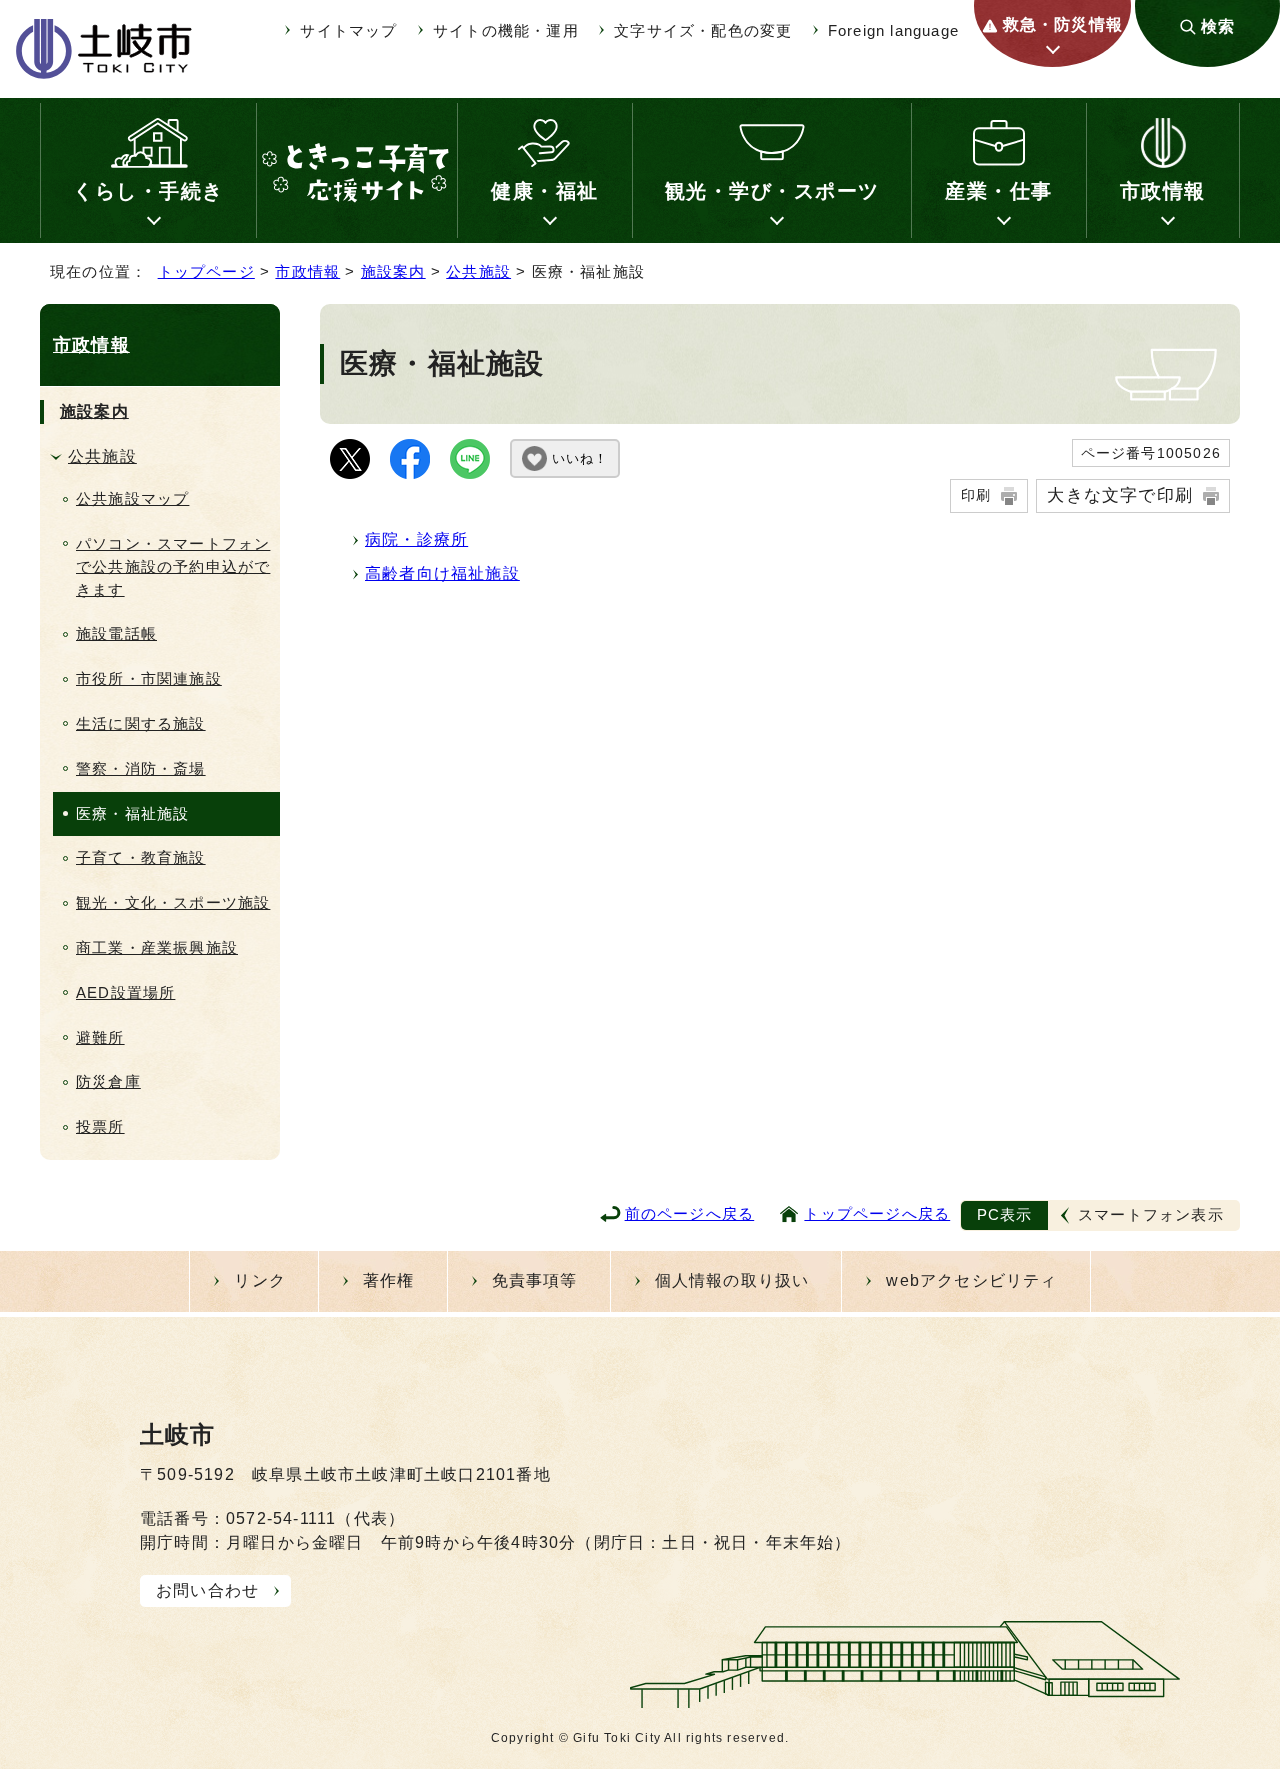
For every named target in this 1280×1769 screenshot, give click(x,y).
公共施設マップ (132, 498)
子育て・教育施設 (141, 857)
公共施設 (478, 271)
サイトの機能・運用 (506, 30)
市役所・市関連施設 (149, 678)
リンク (260, 1280)
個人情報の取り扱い (732, 1280)
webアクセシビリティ (971, 1280)
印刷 (976, 495)
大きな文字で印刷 (1120, 495)
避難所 (100, 1037)
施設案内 (393, 271)
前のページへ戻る (690, 1213)
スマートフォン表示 (1151, 1214)
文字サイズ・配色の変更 (703, 30)
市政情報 (1163, 191)
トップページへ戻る (877, 1213)
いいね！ (580, 458)
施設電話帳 (116, 633)
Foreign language (893, 30)
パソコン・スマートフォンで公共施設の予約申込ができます (173, 566)
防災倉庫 (108, 1081)
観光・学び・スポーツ (772, 191)
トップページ (206, 271)
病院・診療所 (416, 539)
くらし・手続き (148, 191)
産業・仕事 (999, 191)
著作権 (389, 1280)
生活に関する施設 (141, 723)
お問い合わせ (207, 1590)
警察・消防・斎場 (141, 768)
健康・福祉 (545, 191)
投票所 (100, 1126)
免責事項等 (535, 1280)
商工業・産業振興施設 (157, 947)
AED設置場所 (125, 992)
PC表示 (1005, 1214)
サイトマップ (348, 30)
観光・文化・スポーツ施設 (173, 902)
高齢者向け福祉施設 (442, 573)
